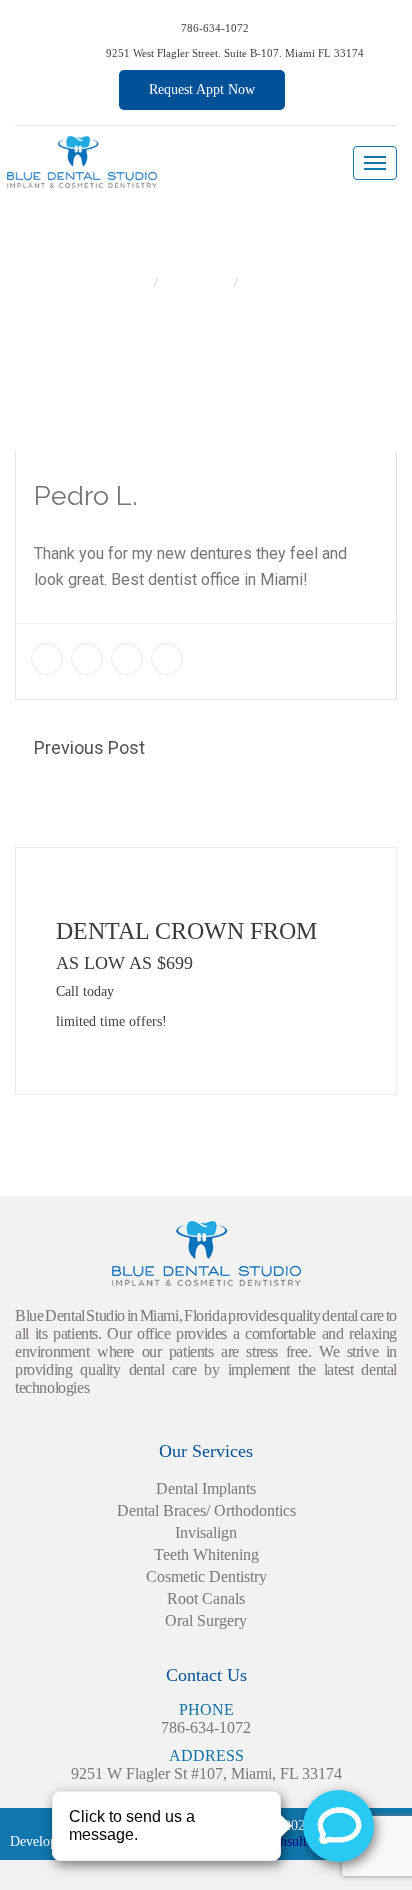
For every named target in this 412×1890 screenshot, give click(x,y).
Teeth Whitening (206, 1554)
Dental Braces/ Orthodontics (206, 1510)
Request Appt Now (202, 89)
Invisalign (206, 1532)
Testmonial (198, 282)
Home (132, 282)
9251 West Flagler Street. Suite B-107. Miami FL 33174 (233, 53)
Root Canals (206, 1598)
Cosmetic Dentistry (206, 1576)
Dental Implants (206, 1488)
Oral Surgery (206, 1620)
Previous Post (89, 747)
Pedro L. (272, 282)
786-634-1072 (213, 28)
